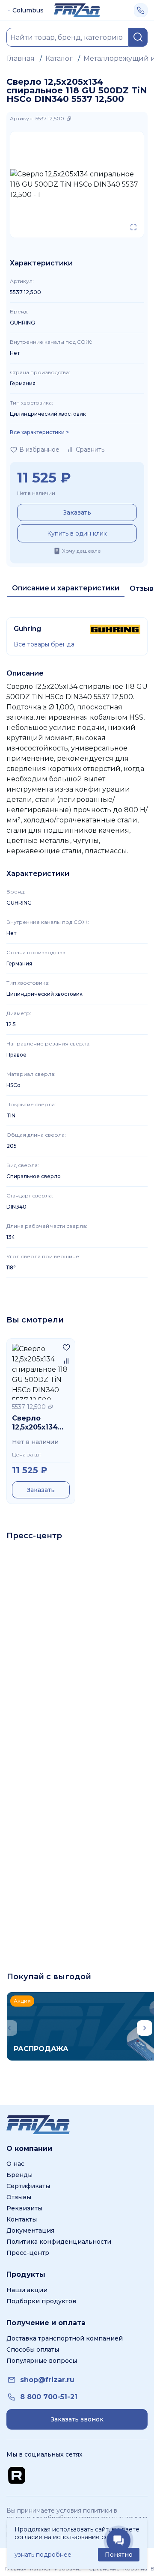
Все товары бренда (44, 644)
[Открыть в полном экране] (133, 227)
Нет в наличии (36, 493)
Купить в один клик (77, 533)
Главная (21, 58)
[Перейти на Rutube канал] (17, 2475)
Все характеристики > (39, 432)
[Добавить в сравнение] (66, 1361)
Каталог (59, 58)
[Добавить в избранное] (66, 1347)
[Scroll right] (145, 2028)
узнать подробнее (43, 2555)
